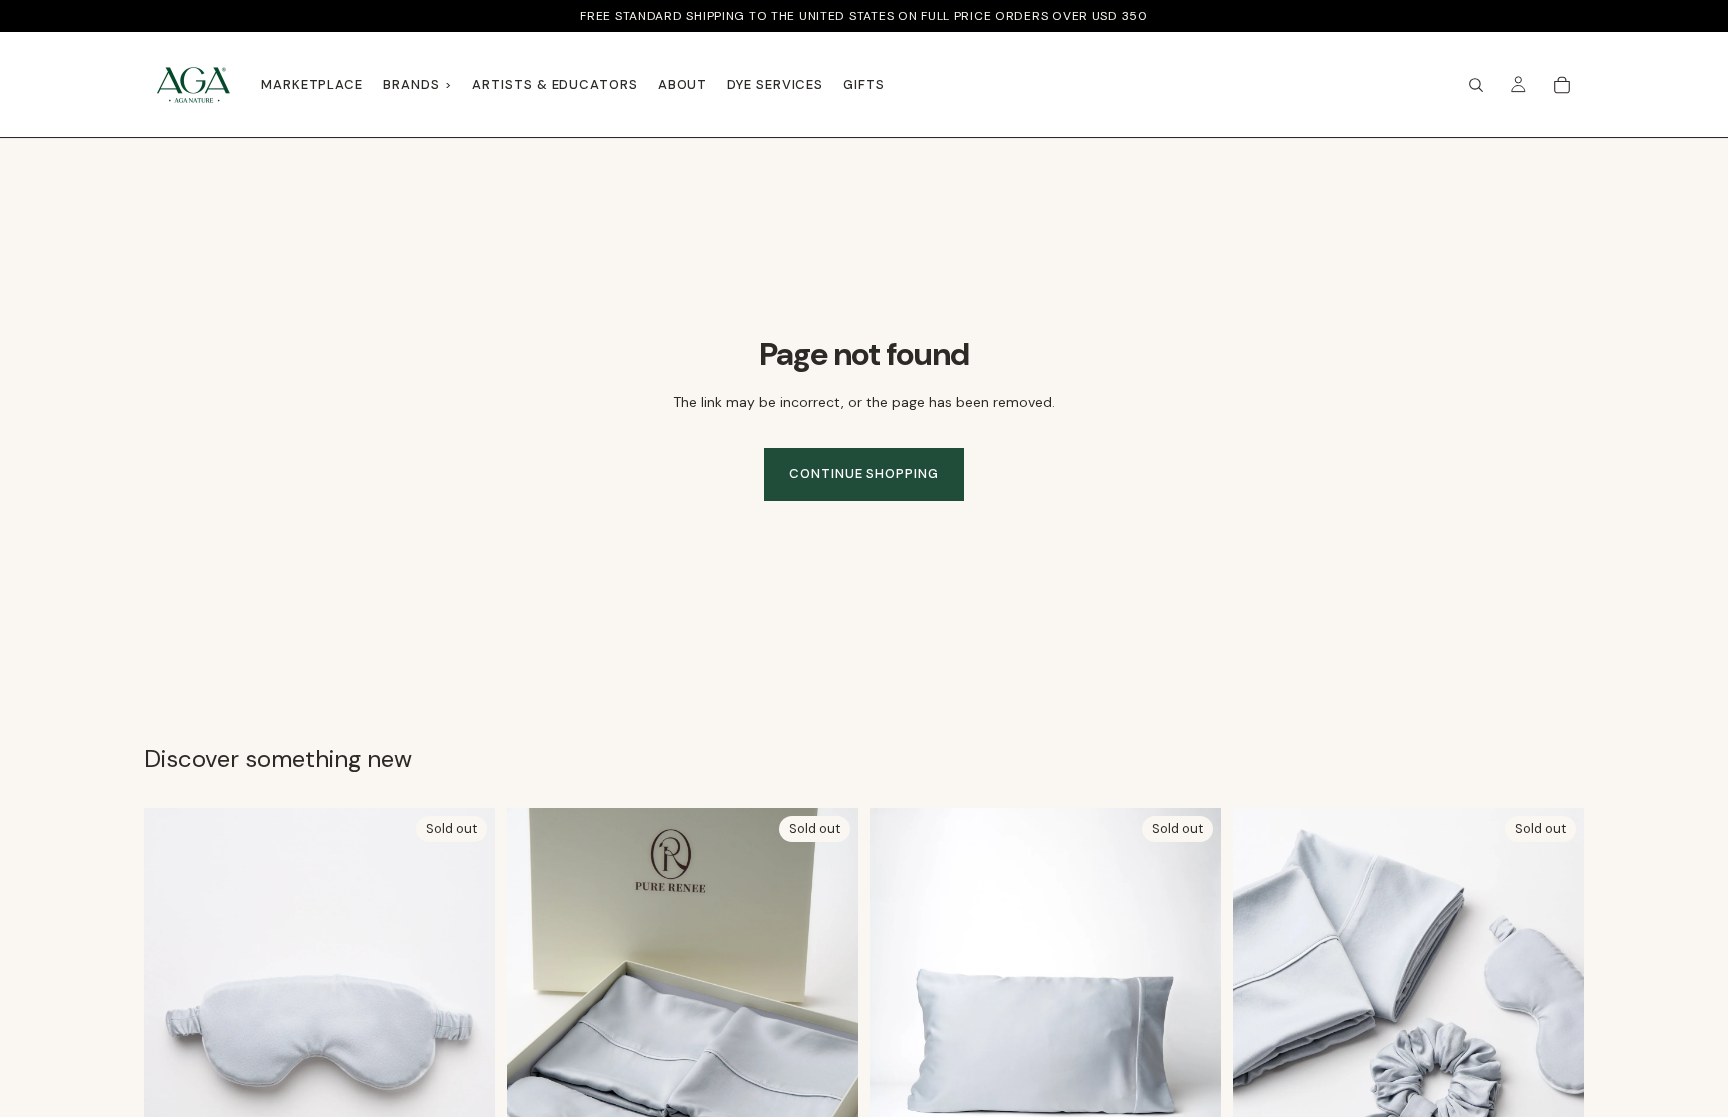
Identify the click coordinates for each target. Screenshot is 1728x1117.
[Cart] (1562, 85)
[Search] (1476, 85)
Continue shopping (863, 473)
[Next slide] (828, 1027)
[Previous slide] (537, 1027)
